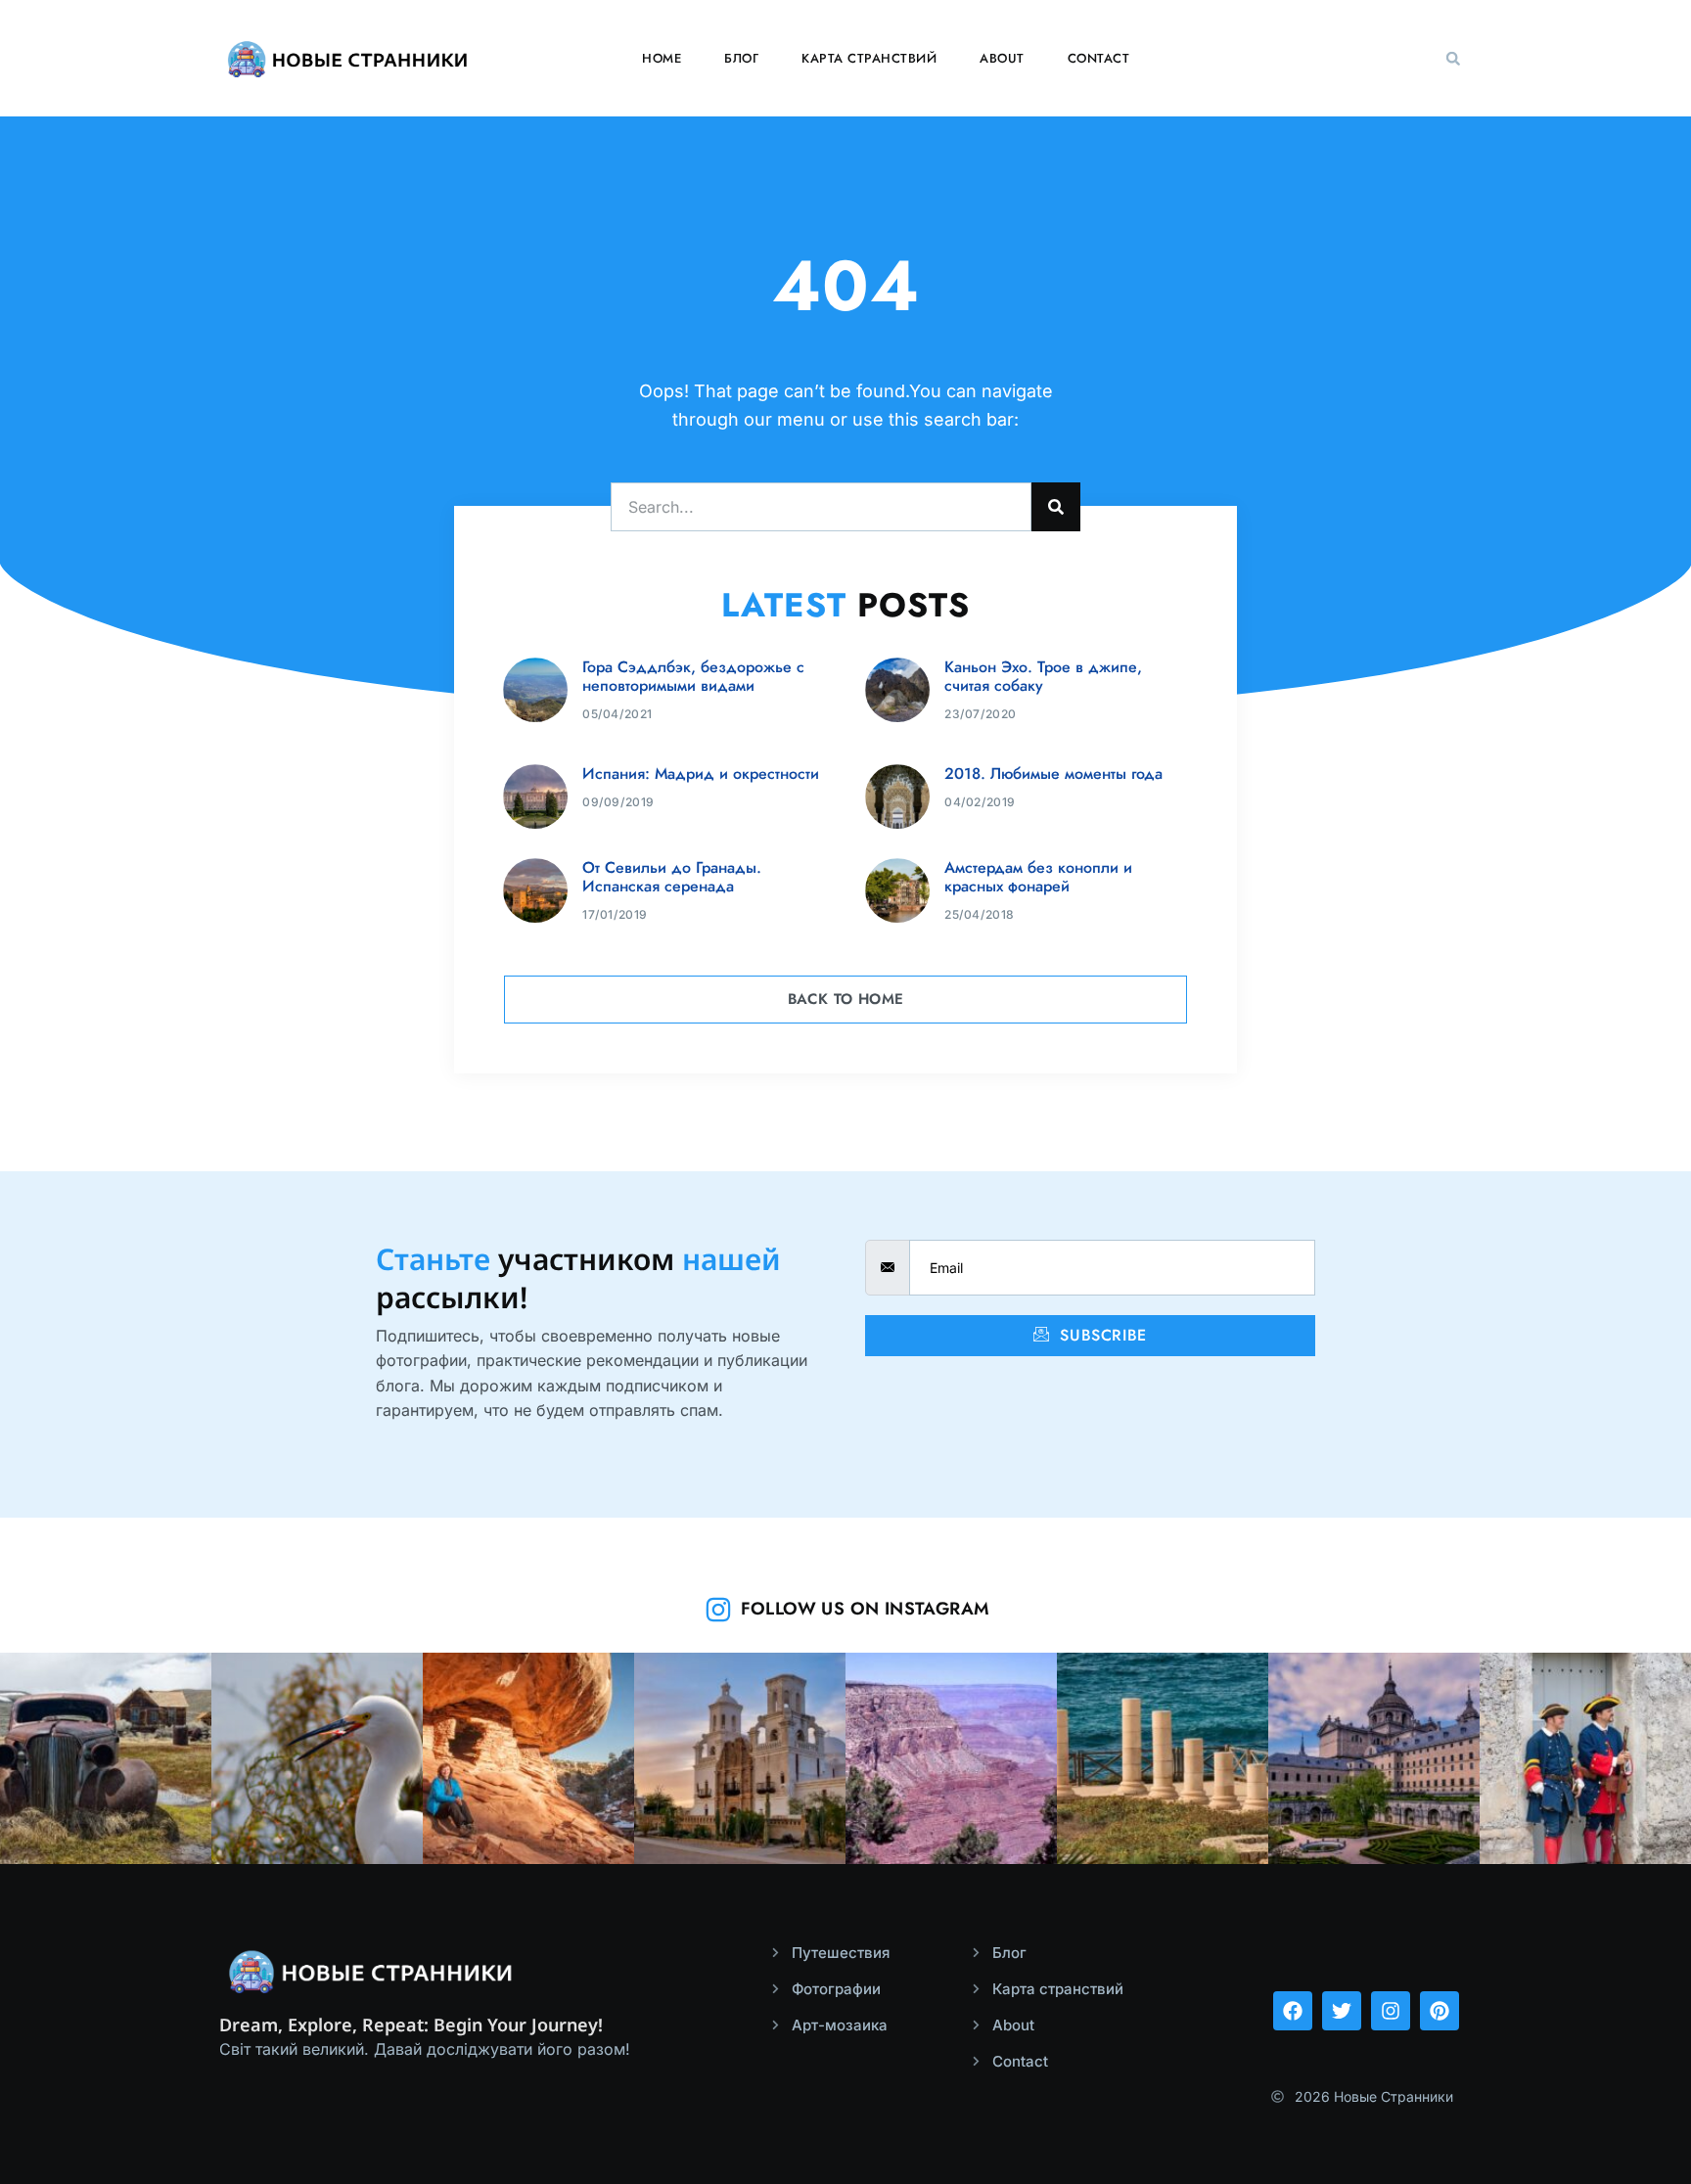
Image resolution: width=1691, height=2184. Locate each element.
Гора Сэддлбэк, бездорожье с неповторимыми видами (693, 676)
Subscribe (1101, 1335)
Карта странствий (869, 58)
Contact (1099, 58)
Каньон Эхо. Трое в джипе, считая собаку (1043, 676)
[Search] (1056, 507)
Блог (741, 58)
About (1002, 58)
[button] (1453, 59)
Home (662, 58)
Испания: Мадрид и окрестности (701, 773)
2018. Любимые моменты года (1053, 773)
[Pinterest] (1440, 2011)
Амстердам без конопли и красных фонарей (1038, 877)
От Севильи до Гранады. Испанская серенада (672, 877)
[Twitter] (1342, 2011)
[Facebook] (1293, 2011)
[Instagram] (1391, 2011)
